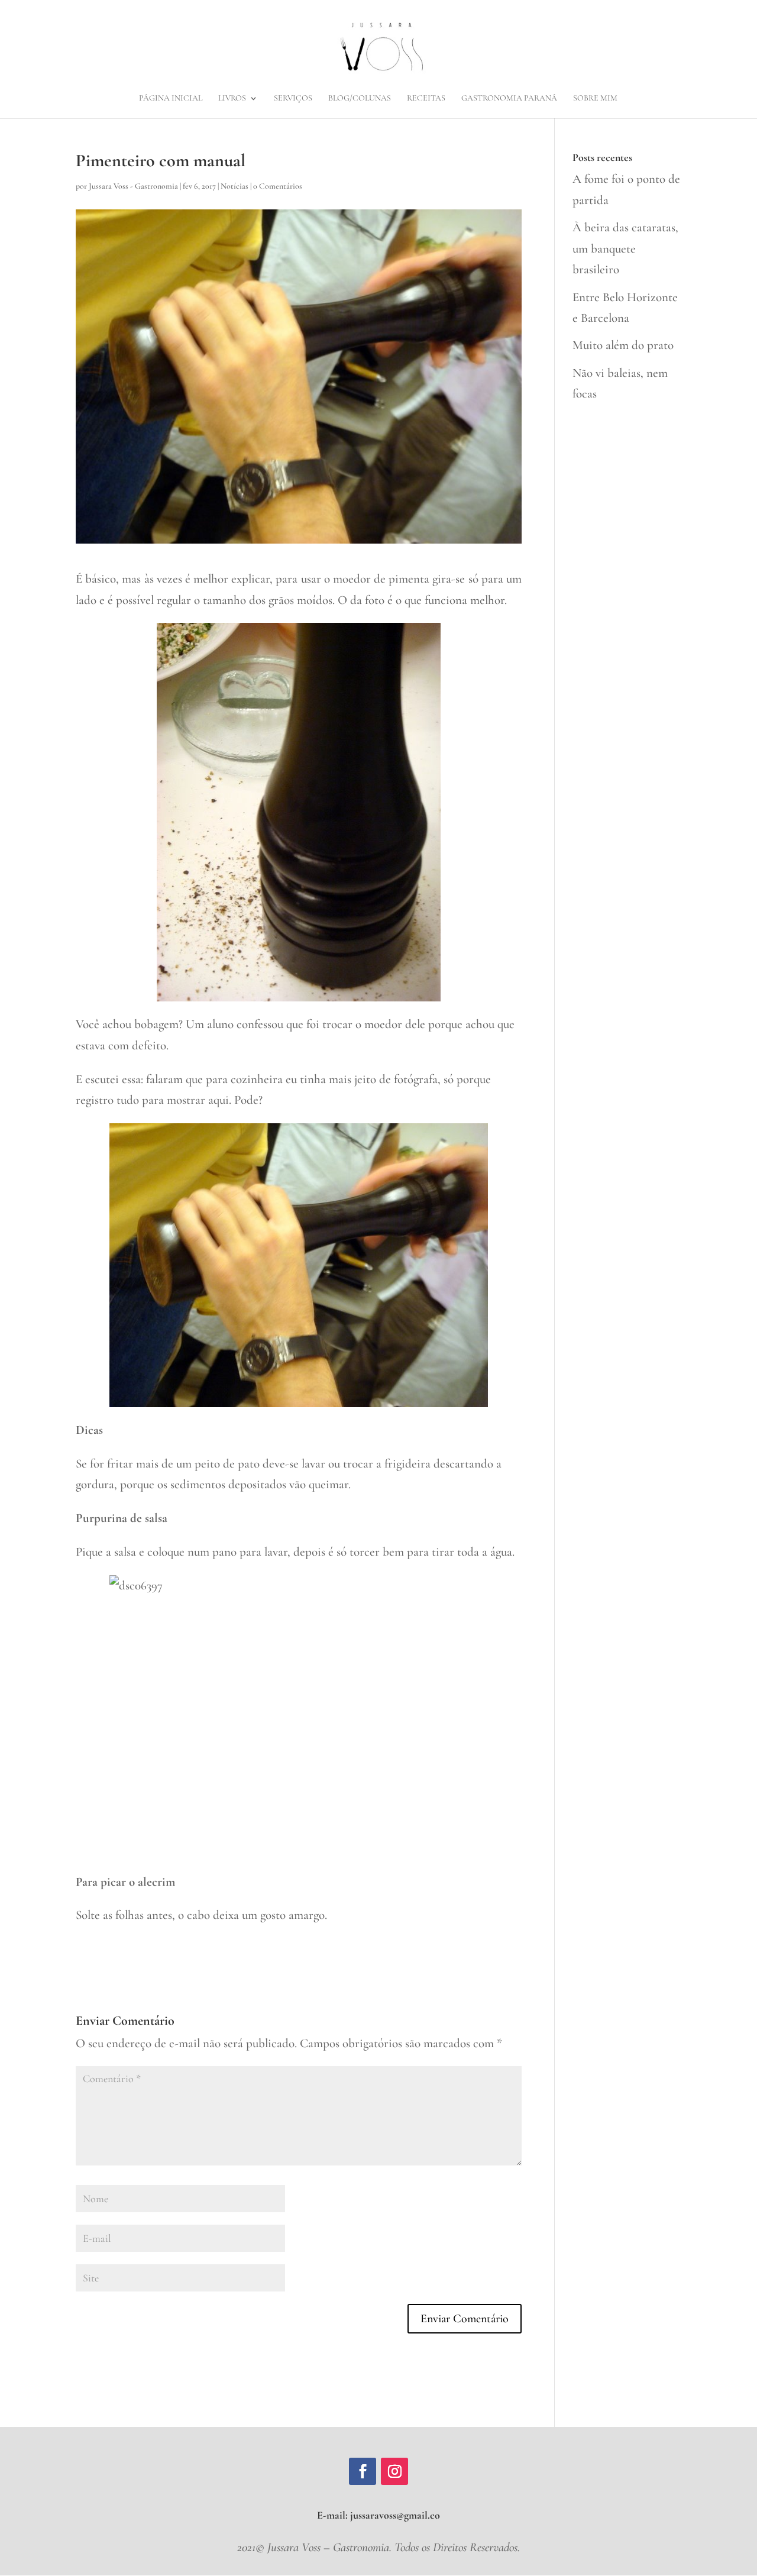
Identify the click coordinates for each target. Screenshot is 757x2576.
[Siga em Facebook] (363, 2471)
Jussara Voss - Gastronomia (133, 186)
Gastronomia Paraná (509, 98)
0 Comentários (278, 186)
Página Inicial (171, 98)
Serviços (293, 98)
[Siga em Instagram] (394, 2471)
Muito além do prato (623, 345)
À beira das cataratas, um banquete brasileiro (625, 248)
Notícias (234, 186)
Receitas (426, 98)
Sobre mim (595, 98)
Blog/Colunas (360, 98)
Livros (232, 98)
